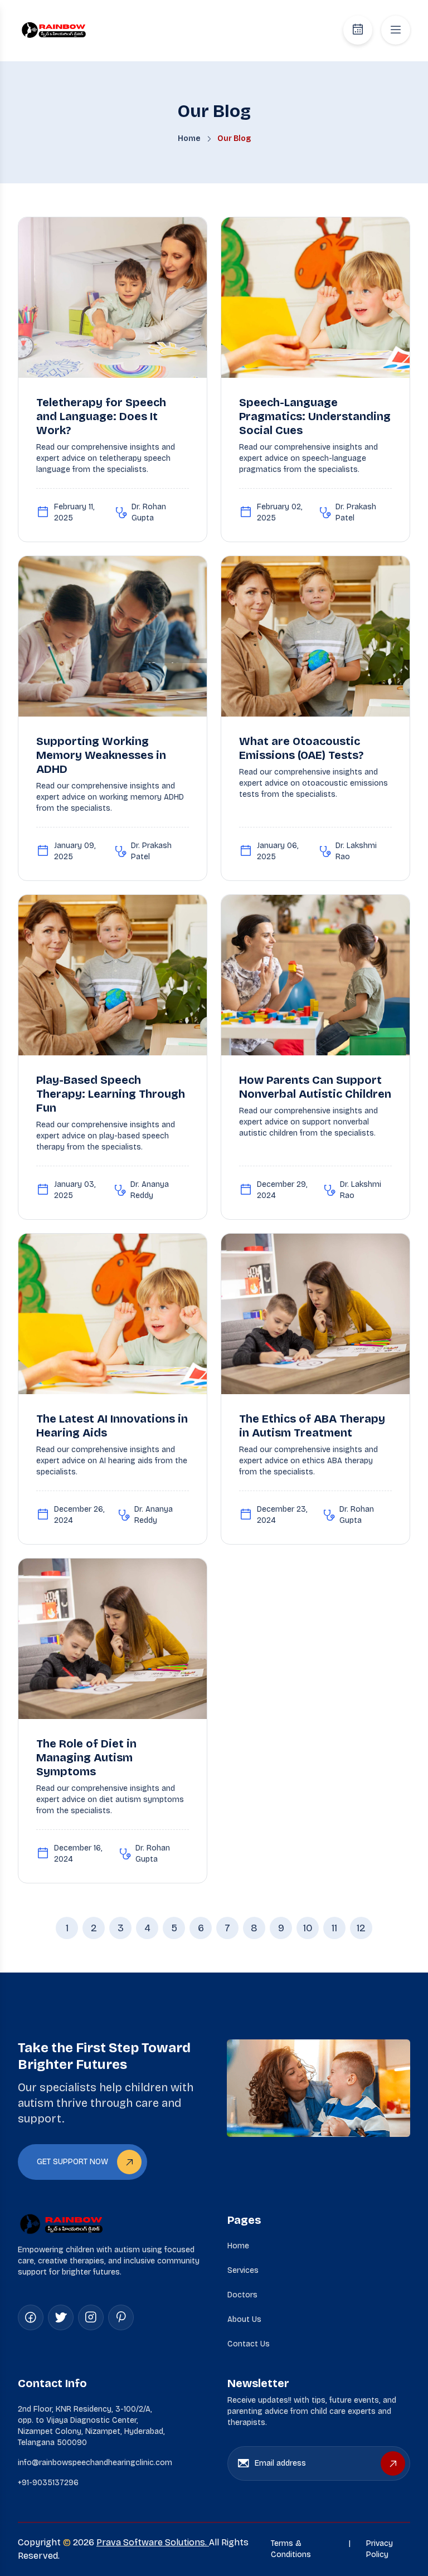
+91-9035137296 (48, 2483)
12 (361, 1928)
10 (308, 1928)
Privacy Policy (380, 2549)
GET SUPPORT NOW (72, 2162)
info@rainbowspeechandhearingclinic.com (95, 2463)
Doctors (242, 2295)
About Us (244, 2319)
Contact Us (249, 2344)
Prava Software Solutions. (153, 2542)
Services (243, 2270)
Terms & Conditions (291, 2549)
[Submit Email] (393, 2463)
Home (238, 2246)
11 (334, 1928)
